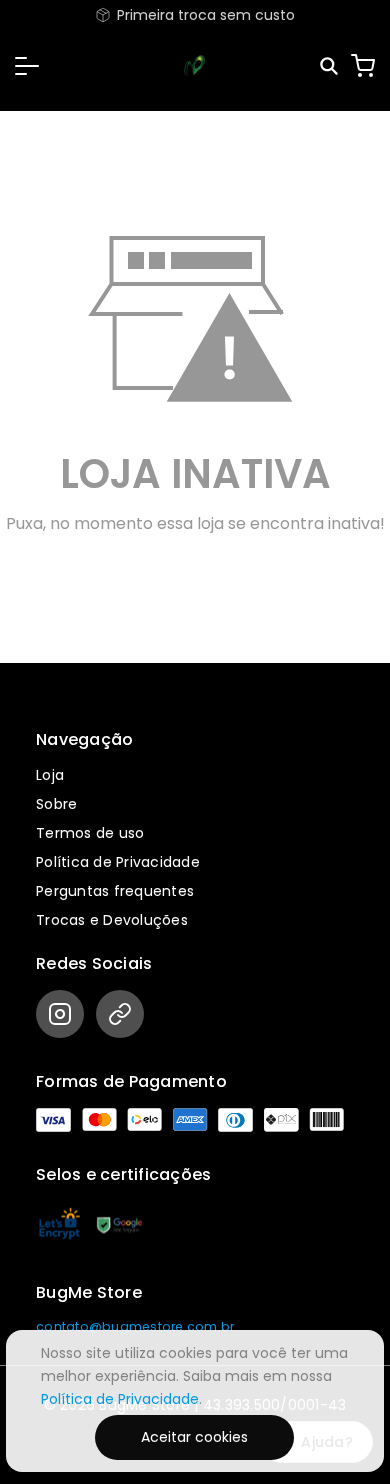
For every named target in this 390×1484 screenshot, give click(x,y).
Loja (50, 775)
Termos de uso (90, 833)
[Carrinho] (363, 66)
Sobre (56, 804)
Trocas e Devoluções (112, 920)
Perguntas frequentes (115, 891)
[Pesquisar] (330, 66)
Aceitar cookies (194, 1437)
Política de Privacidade (118, 862)
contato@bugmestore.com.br (135, 1326)
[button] (27, 66)
